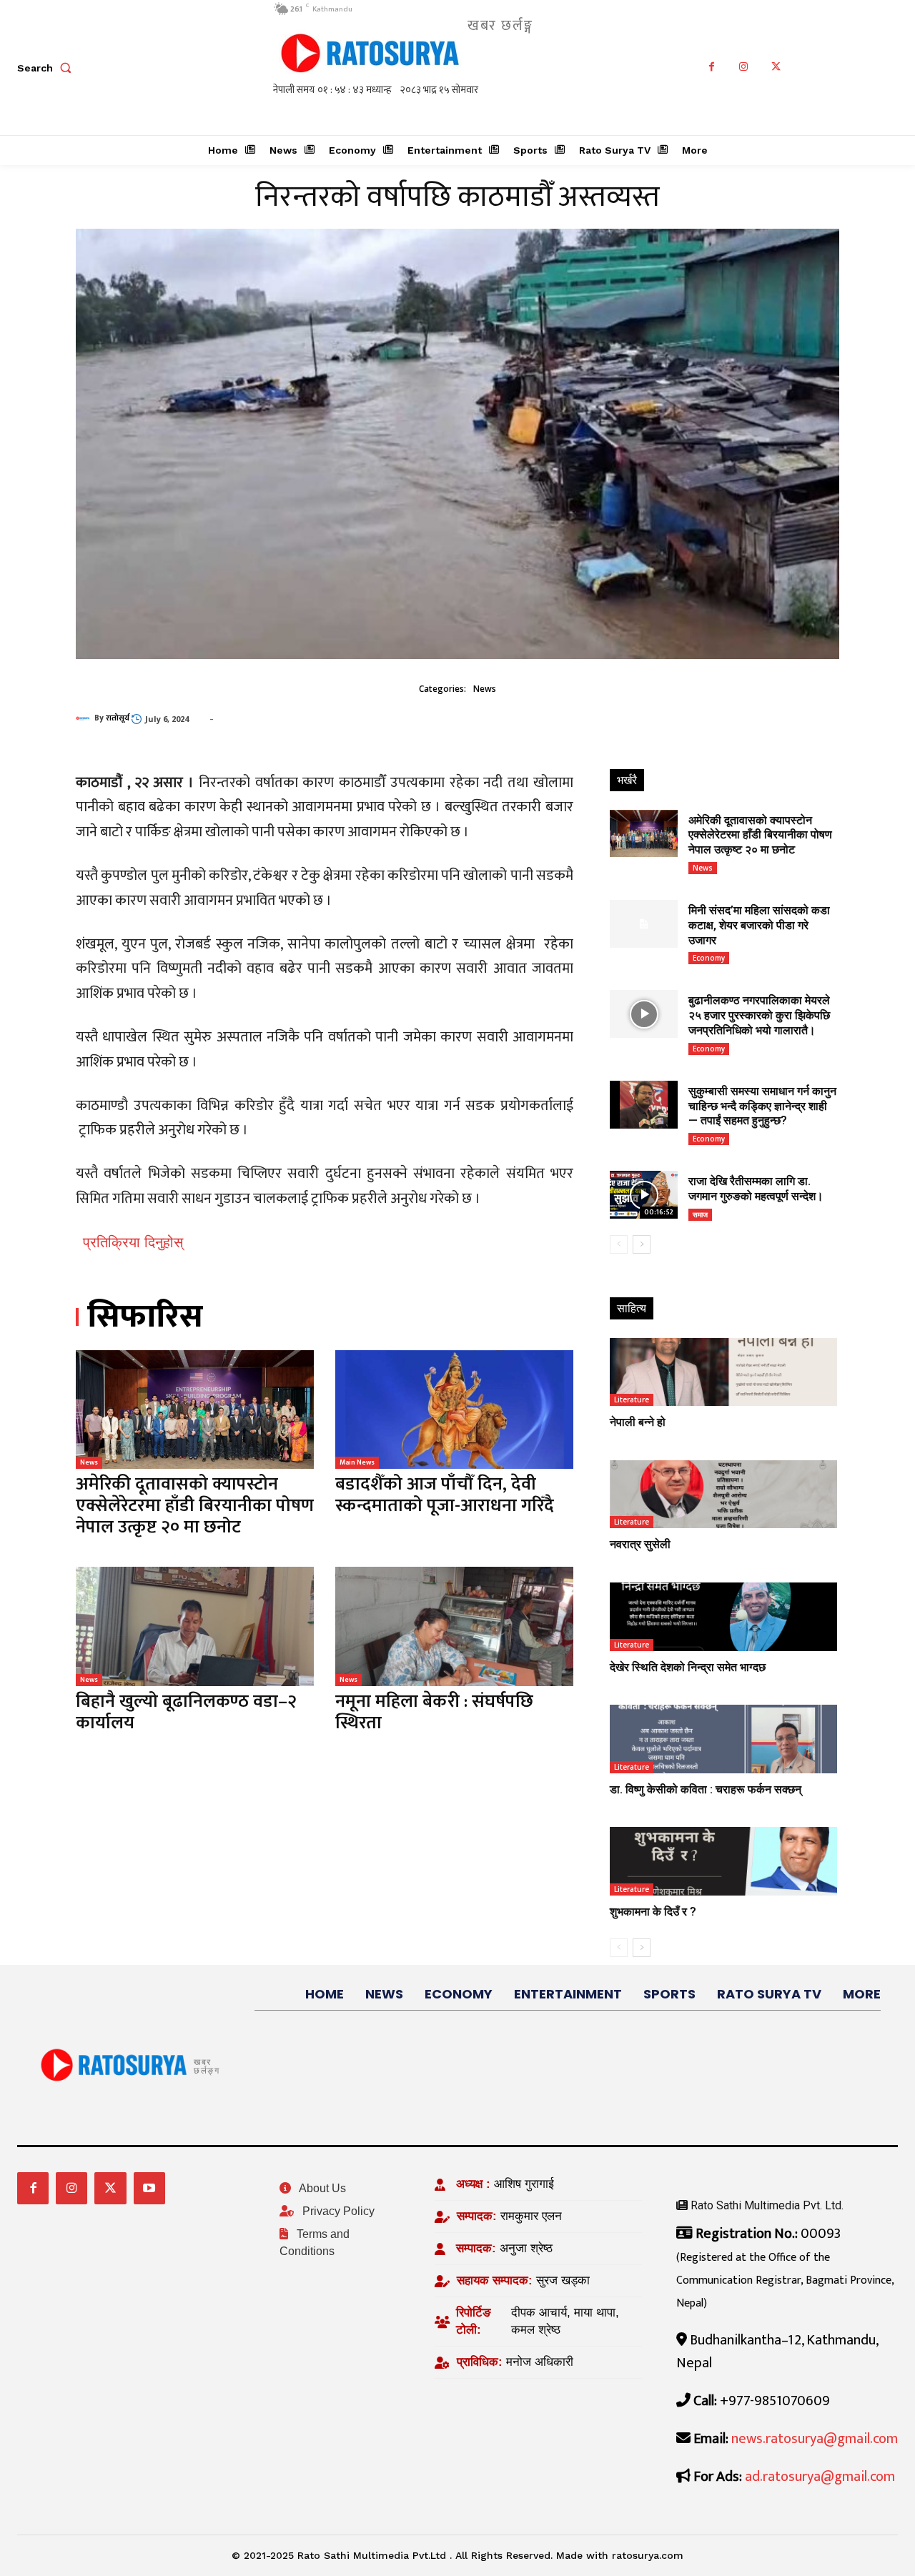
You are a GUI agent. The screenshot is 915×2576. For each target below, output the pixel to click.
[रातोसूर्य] (85, 718)
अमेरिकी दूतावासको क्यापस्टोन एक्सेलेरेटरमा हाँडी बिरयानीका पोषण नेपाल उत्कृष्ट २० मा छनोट (195, 1506)
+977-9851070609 (775, 2401)
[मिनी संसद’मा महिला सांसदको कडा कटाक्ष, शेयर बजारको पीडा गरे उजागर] (644, 924)
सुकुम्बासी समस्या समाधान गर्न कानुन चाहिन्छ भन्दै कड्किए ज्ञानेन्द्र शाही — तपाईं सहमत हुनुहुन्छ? (762, 1106)
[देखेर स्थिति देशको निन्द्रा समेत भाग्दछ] (723, 1616)
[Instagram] (744, 68)
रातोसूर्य (118, 718)
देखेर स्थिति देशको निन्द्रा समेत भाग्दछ (688, 1667)
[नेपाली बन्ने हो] (723, 1372)
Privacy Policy (337, 2211)
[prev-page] (619, 1244)
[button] (47, 68)
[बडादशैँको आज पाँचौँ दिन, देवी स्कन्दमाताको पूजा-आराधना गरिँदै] (454, 1410)
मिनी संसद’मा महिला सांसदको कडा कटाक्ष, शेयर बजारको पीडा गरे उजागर (759, 925)
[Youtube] (149, 2188)
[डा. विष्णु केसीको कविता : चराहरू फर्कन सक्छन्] (723, 1739)
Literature (632, 1400)
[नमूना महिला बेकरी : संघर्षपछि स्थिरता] (454, 1626)
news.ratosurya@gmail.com (815, 2439)
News (485, 689)
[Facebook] (712, 68)
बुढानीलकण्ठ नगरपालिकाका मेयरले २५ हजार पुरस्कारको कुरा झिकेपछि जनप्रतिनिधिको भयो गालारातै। (759, 1015)
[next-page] (642, 1244)
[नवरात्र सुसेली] (723, 1494)
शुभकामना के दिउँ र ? (653, 1912)
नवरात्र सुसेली (640, 1544)
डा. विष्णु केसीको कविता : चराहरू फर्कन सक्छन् (706, 1789)
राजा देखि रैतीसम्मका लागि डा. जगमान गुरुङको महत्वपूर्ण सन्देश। (756, 1189)
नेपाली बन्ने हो (638, 1422)
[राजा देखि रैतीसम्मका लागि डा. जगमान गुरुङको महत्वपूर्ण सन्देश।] (644, 1195)
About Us (321, 2188)
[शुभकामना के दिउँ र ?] (723, 1861)
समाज (700, 1214)
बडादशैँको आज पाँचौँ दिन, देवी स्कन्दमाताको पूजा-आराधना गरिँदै (445, 1495)
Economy (709, 958)
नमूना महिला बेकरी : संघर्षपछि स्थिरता (434, 1712)
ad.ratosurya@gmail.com (820, 2477)
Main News (357, 1462)
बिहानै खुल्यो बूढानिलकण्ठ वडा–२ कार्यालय (186, 1712)
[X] (776, 68)
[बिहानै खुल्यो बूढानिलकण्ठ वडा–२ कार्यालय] (195, 1626)
